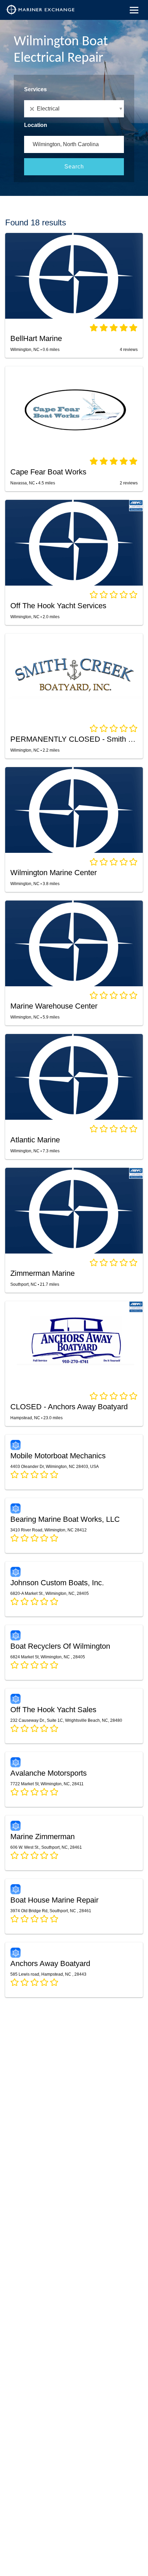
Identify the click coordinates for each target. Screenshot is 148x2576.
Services (35, 89)
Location (36, 125)
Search (74, 167)
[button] (74, 109)
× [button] (33, 109)
